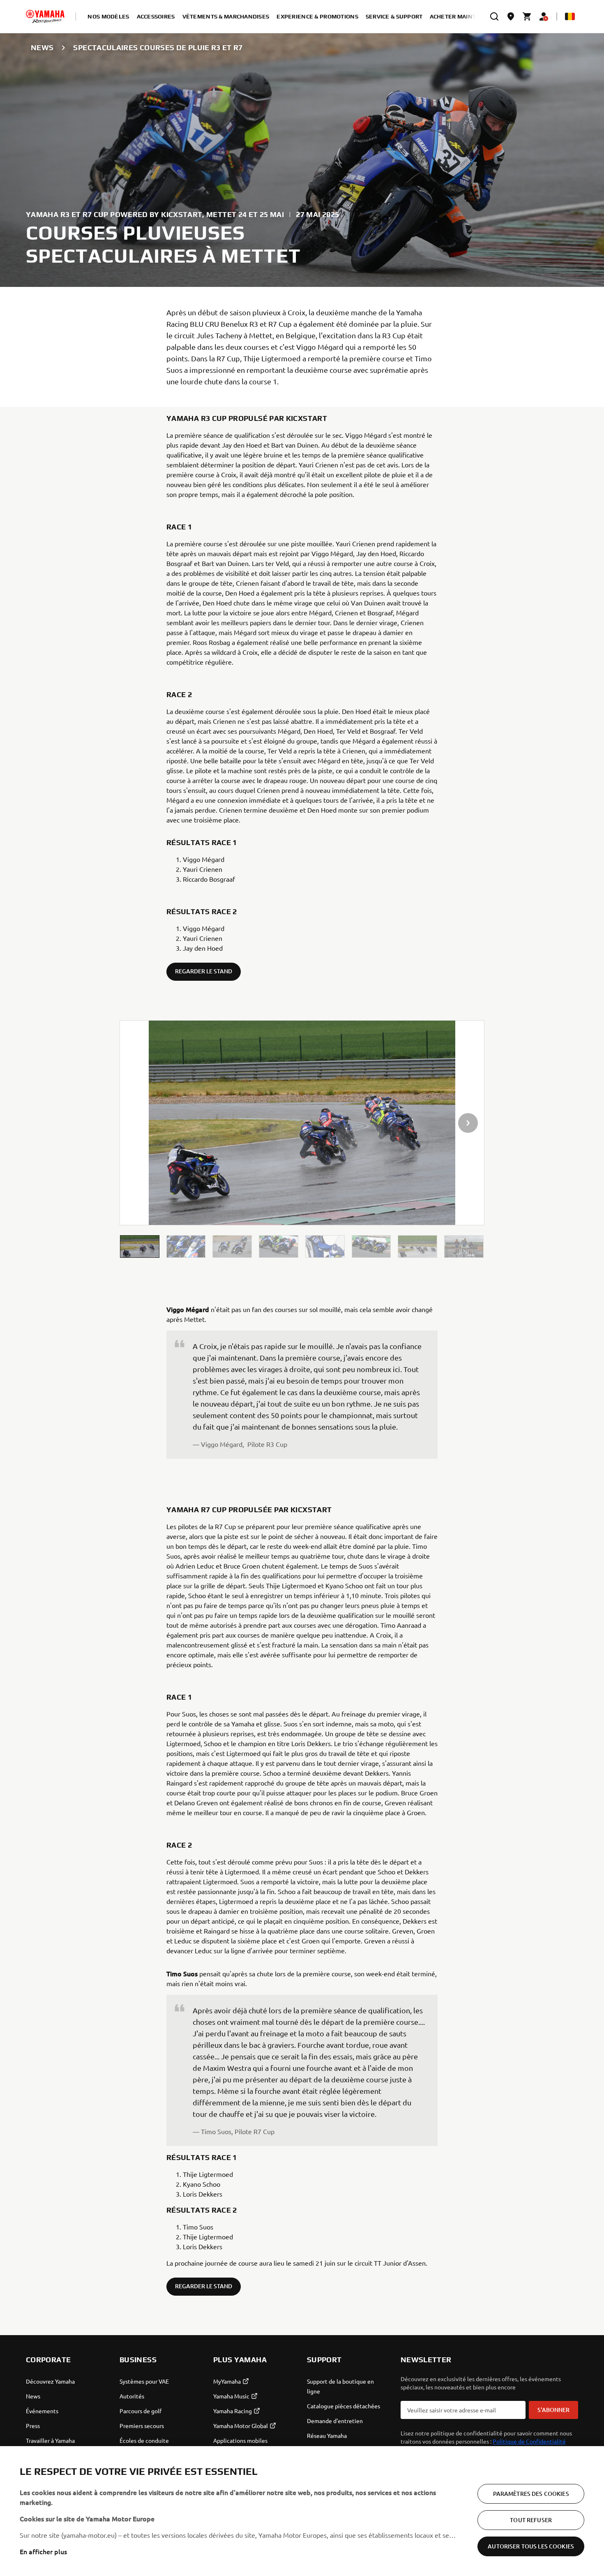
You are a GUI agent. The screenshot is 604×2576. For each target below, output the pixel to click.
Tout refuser (531, 2520)
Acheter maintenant (463, 16)
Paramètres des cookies (531, 2494)
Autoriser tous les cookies (531, 2546)
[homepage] (45, 16)
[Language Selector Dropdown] (570, 16)
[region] (302, 2511)
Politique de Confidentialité (529, 2441)
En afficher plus (43, 2551)
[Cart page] (527, 16)
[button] (140, 1246)
